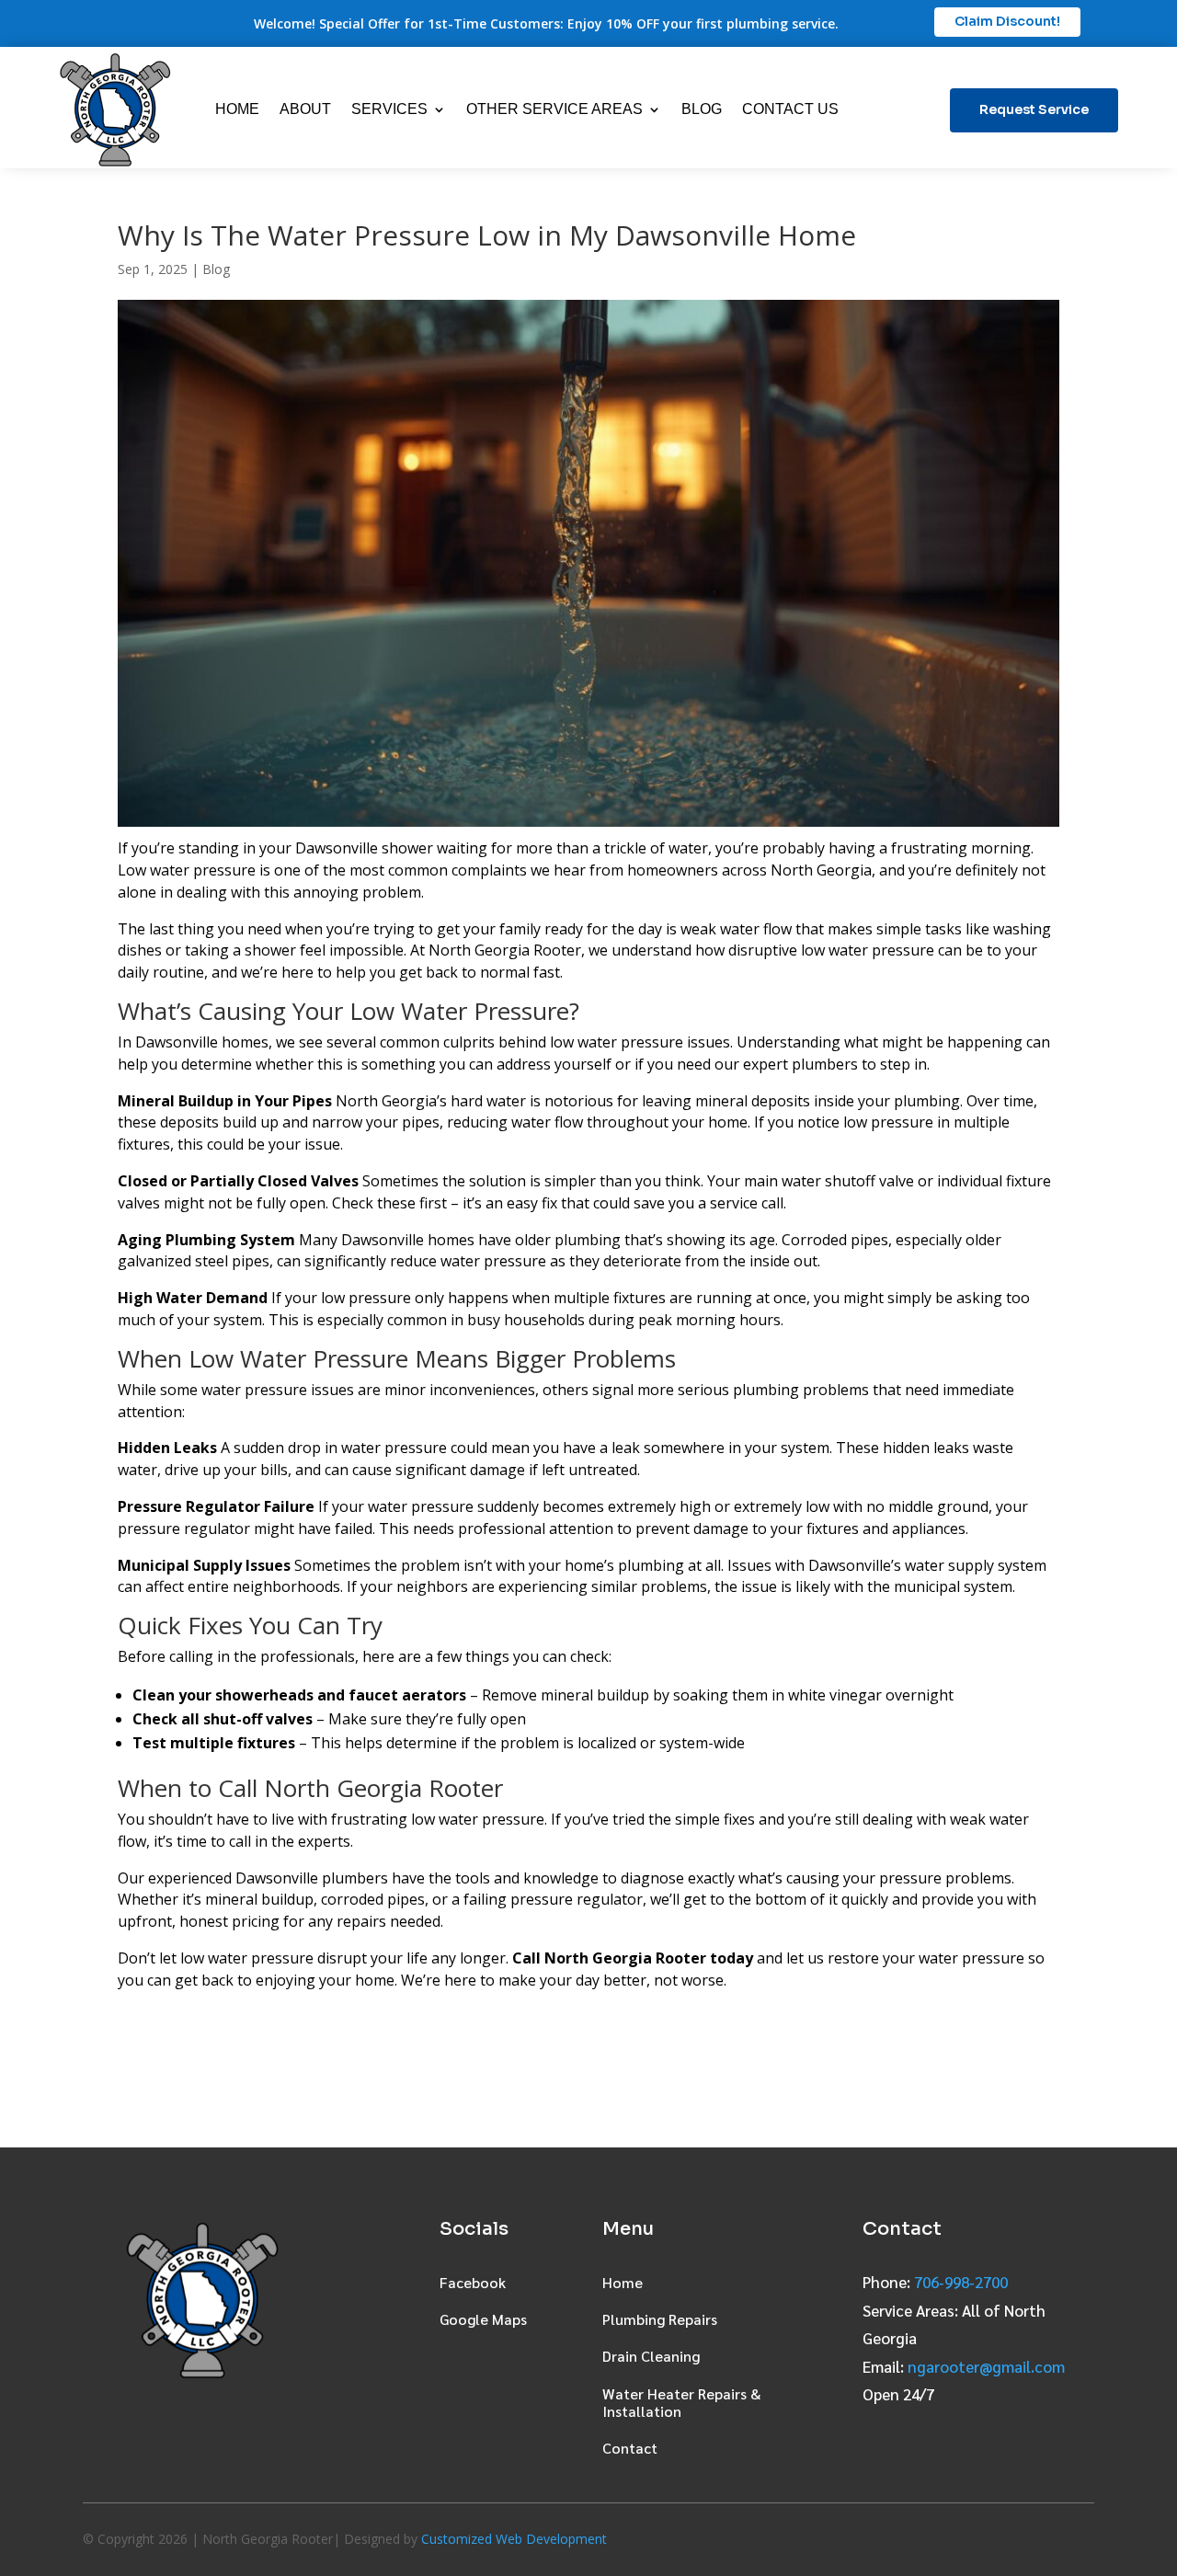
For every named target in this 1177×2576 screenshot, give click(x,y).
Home (237, 109)
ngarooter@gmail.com (986, 2366)
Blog (702, 109)
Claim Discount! (1007, 21)
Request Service (1034, 109)
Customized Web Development (514, 2539)
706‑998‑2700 (961, 2282)
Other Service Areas (554, 109)
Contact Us (790, 109)
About (305, 109)
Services (389, 109)
